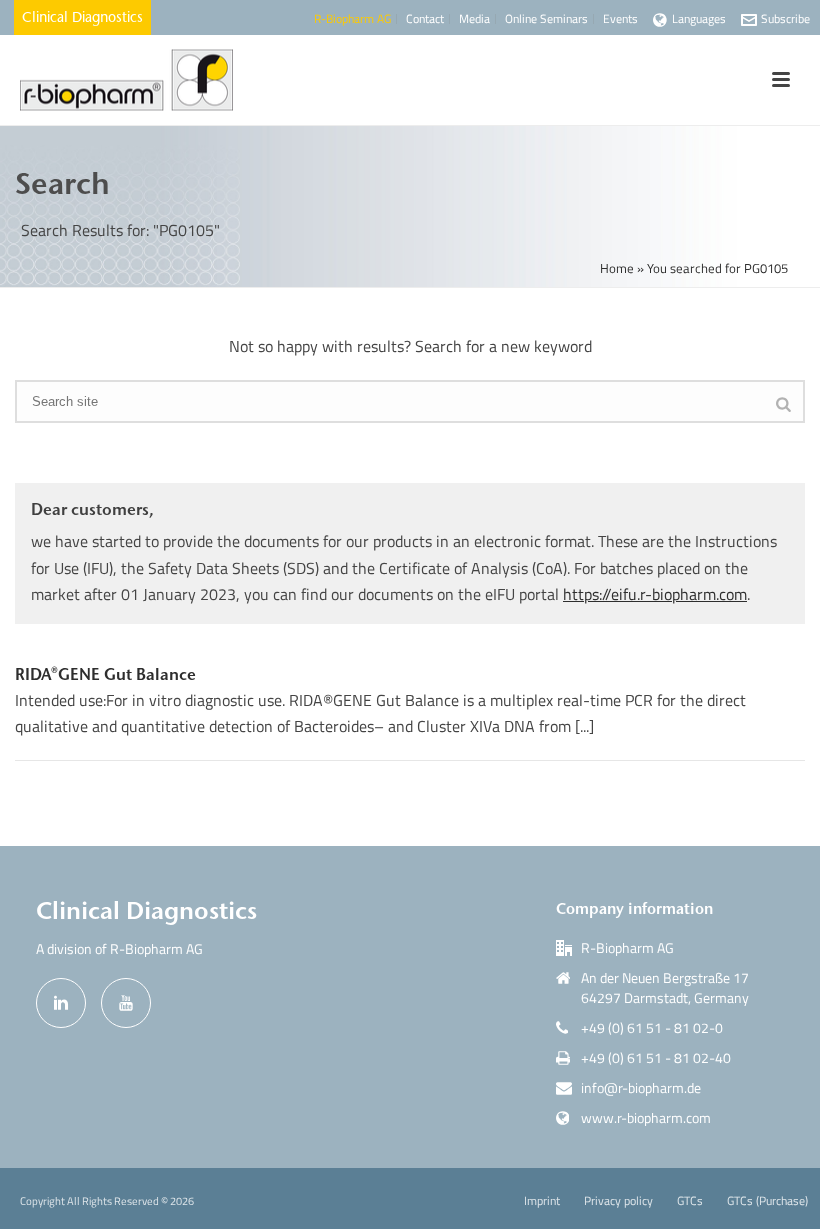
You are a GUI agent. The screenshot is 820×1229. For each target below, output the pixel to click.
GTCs (690, 1201)
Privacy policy (618, 1201)
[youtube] (126, 1003)
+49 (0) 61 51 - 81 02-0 (652, 1028)
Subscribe (785, 18)
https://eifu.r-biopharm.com (655, 594)
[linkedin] (61, 1003)
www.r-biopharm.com (646, 1118)
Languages (699, 18)
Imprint (542, 1201)
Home (617, 268)
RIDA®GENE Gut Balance (105, 674)
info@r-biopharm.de (641, 1088)
